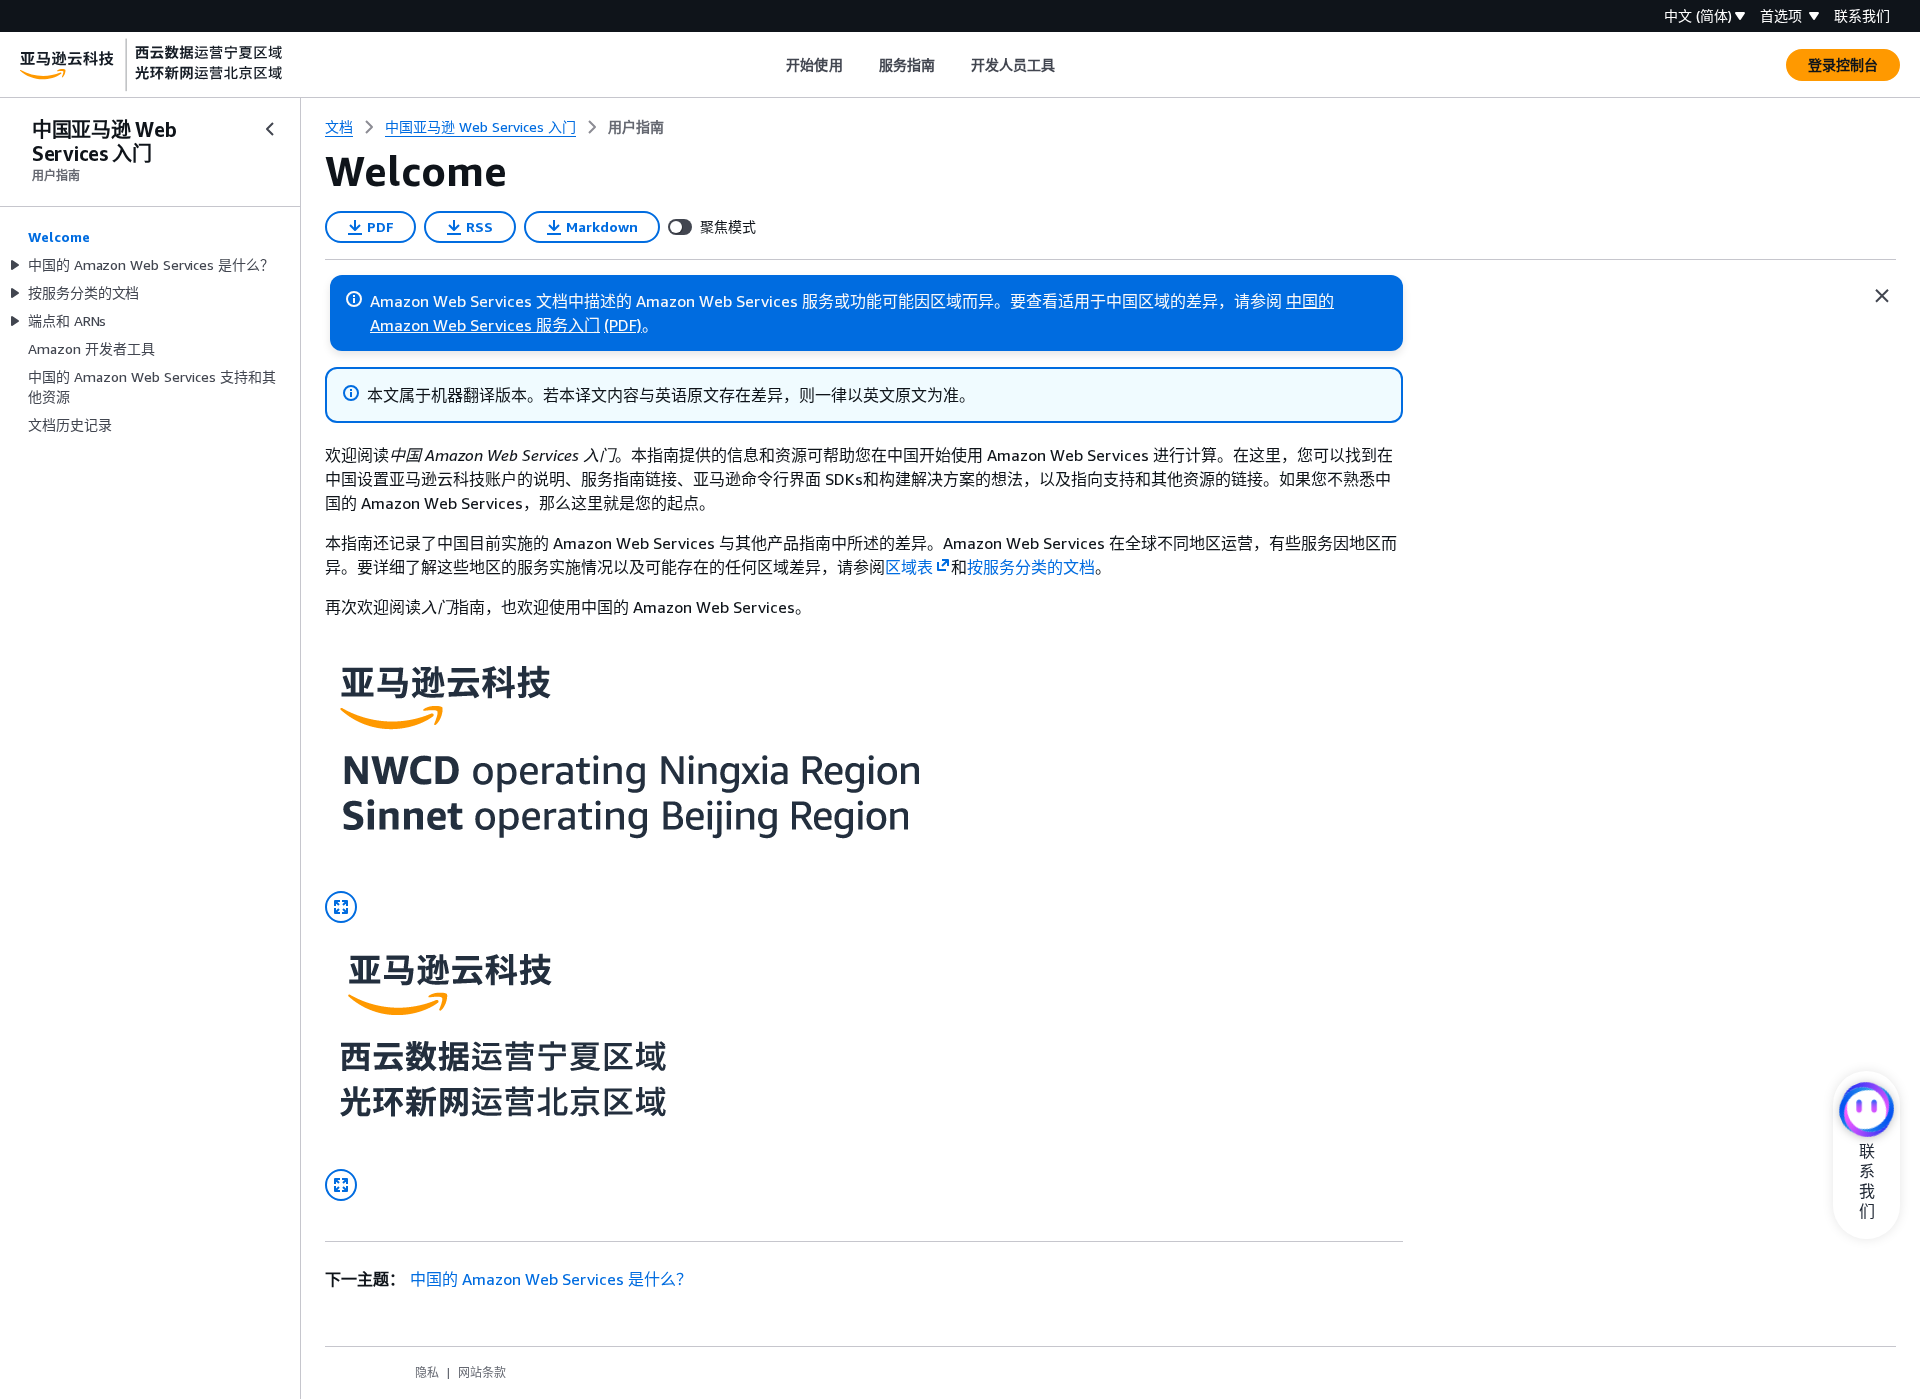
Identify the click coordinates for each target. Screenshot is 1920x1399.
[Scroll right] (1070, 65)
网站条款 (482, 1372)
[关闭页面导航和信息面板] (1882, 296)
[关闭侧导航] (270, 129)
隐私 (427, 1372)
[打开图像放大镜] (341, 907)
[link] (636, 127)
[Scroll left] (771, 65)
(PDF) (623, 325)
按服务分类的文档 (1031, 567)
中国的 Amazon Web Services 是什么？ (551, 1279)
